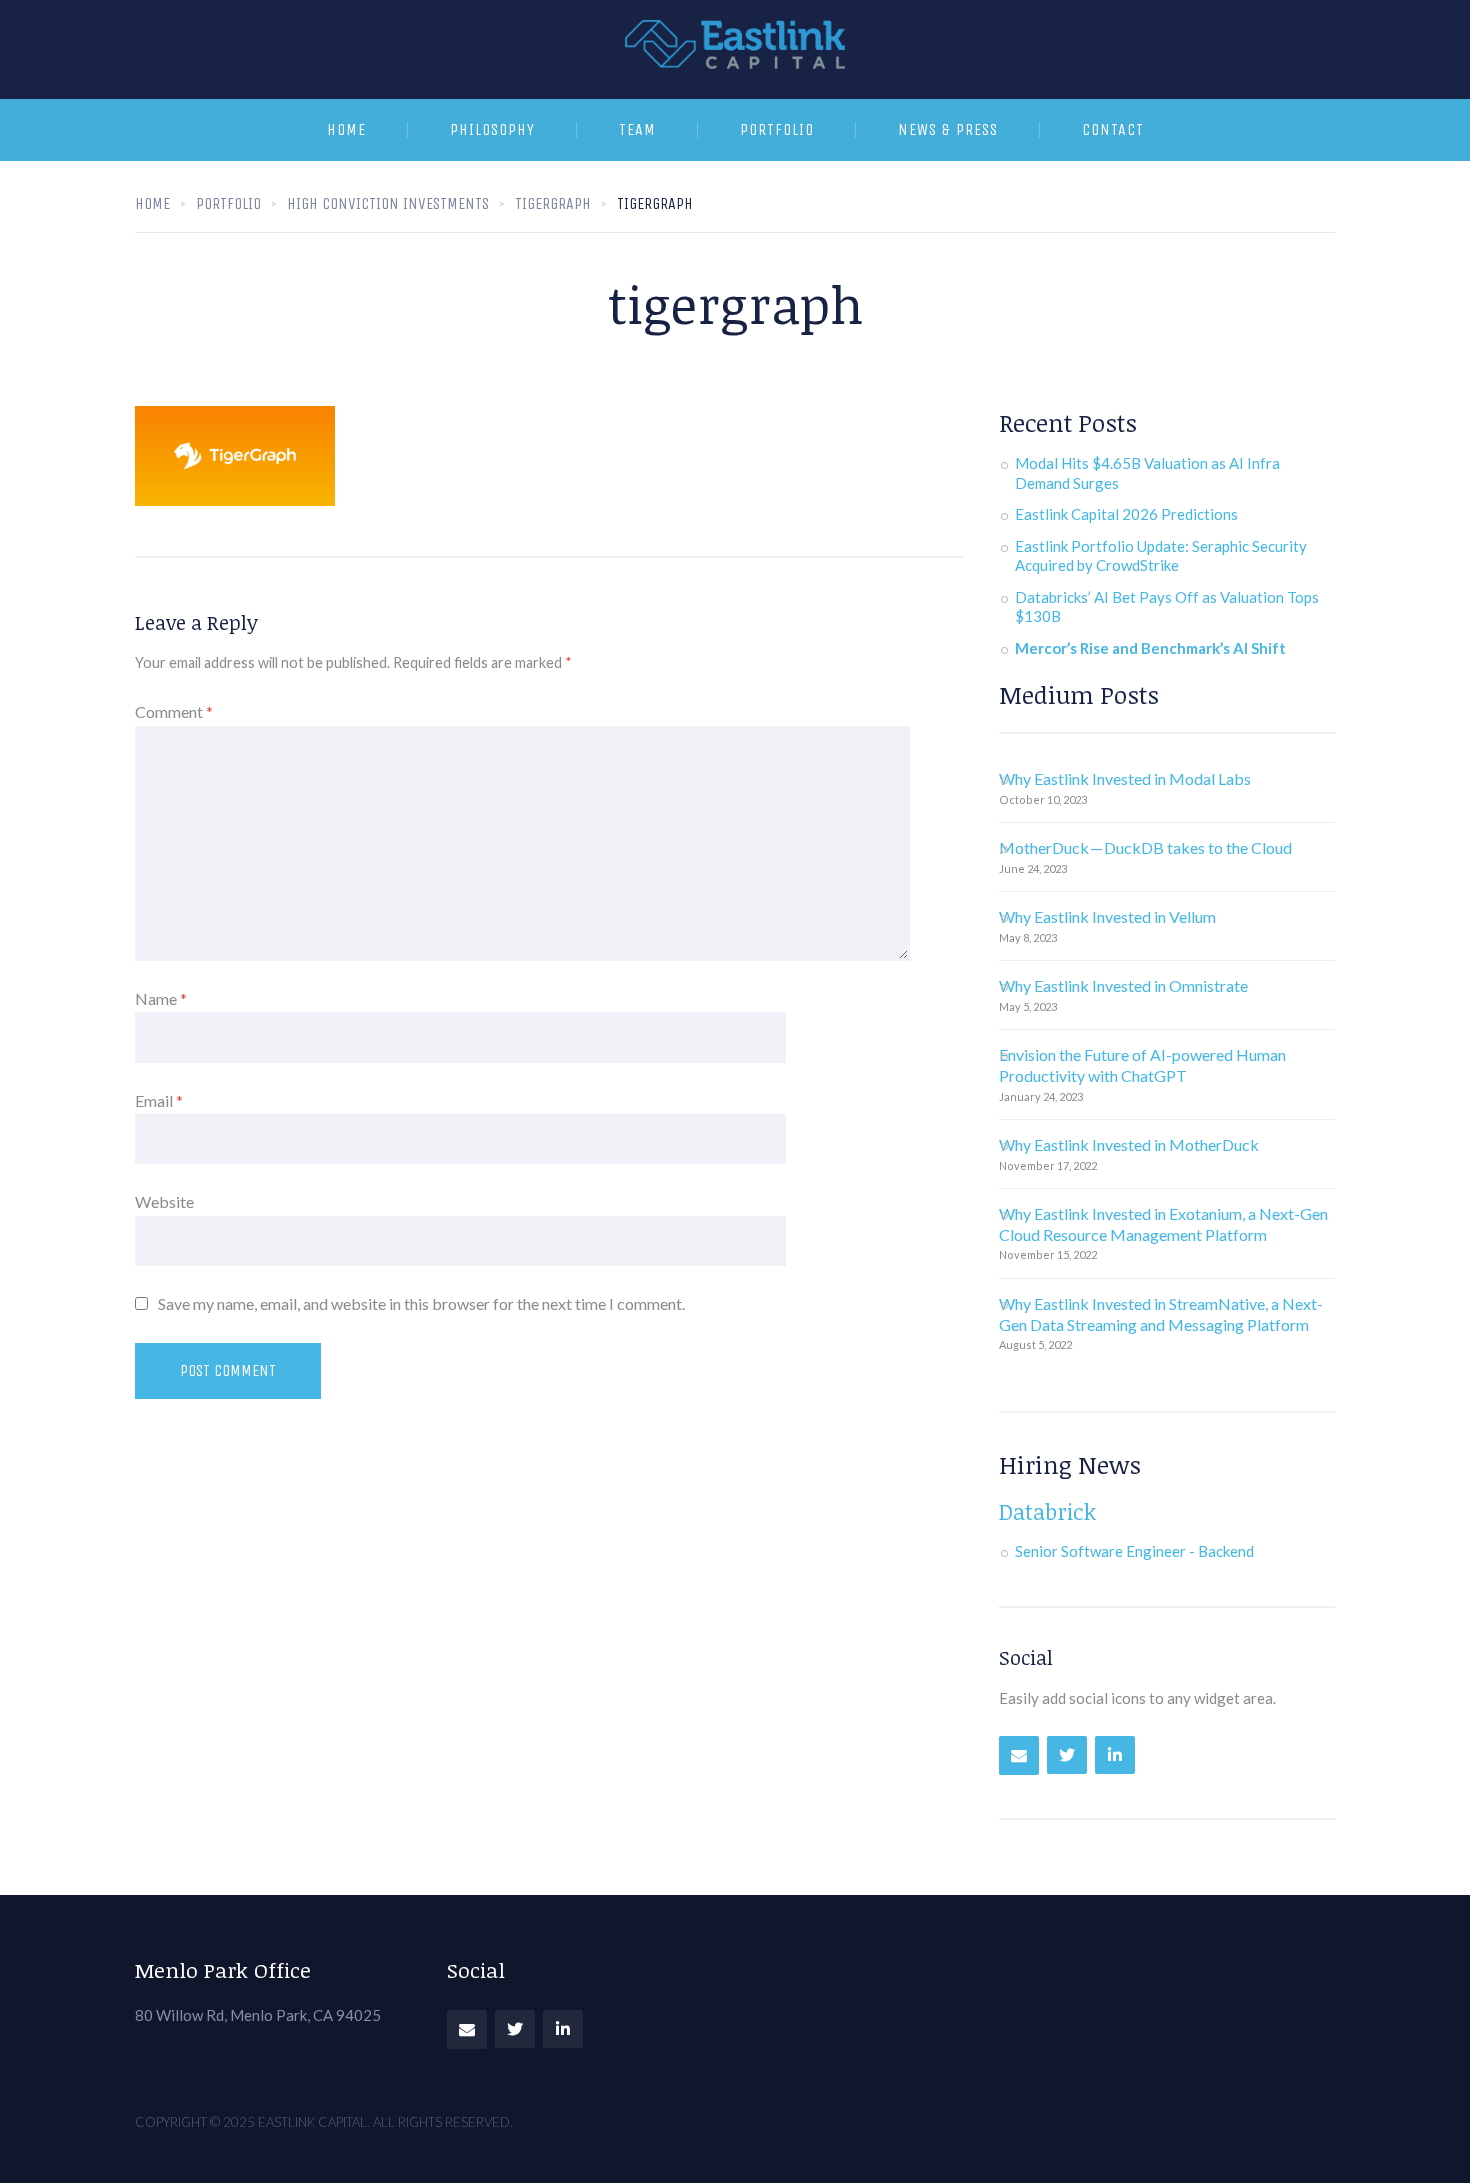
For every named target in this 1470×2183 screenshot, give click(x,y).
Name (161, 998)
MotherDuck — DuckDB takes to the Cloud (1145, 847)
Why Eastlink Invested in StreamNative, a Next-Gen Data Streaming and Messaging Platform (1161, 1314)
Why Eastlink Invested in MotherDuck (1129, 1144)
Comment (174, 711)
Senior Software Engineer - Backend (1134, 1551)
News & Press (948, 129)
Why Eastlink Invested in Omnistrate (1123, 985)
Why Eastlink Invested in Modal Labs (1125, 778)
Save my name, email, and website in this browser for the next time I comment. (421, 1303)
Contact (1113, 129)
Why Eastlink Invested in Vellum (1107, 916)
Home (346, 129)
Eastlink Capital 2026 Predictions (1126, 514)
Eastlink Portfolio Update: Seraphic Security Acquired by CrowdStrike (1161, 556)
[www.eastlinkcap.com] (735, 49)
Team (637, 129)
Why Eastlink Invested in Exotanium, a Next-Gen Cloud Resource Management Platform (1163, 1224)
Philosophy (492, 129)
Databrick (1047, 1511)
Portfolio (777, 129)
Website (164, 1201)
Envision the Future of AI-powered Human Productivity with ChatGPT (1142, 1065)
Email (159, 1100)
